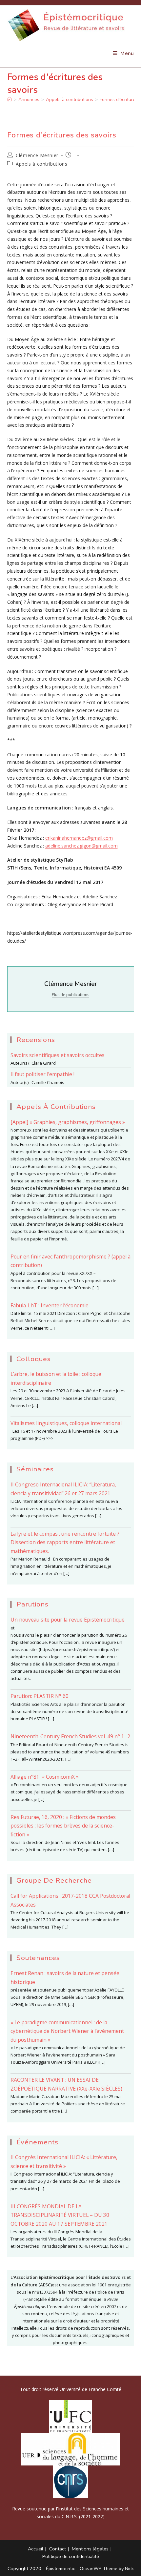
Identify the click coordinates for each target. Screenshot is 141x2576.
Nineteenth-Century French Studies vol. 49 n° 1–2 (70, 1736)
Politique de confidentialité (71, 2556)
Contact (58, 2549)
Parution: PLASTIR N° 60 (40, 1696)
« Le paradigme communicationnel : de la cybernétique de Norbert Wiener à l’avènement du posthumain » (67, 2031)
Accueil (36, 2549)
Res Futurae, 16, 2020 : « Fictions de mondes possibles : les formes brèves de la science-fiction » (63, 1826)
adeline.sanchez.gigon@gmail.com (81, 846)
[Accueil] (10, 100)
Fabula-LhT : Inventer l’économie (50, 1305)
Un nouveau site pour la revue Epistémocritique (68, 1620)
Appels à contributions (41, 164)
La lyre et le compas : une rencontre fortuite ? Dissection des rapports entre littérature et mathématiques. (65, 1542)
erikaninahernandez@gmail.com (79, 838)
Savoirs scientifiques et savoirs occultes (58, 1055)
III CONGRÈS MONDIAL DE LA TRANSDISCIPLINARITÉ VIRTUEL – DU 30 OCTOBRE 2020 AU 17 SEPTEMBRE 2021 (60, 2215)
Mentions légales (90, 2549)
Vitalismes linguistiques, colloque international (66, 1423)
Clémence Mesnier (37, 155)
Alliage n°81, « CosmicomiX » (45, 1777)
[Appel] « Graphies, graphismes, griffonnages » (68, 1122)
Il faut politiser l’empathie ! (42, 1074)
